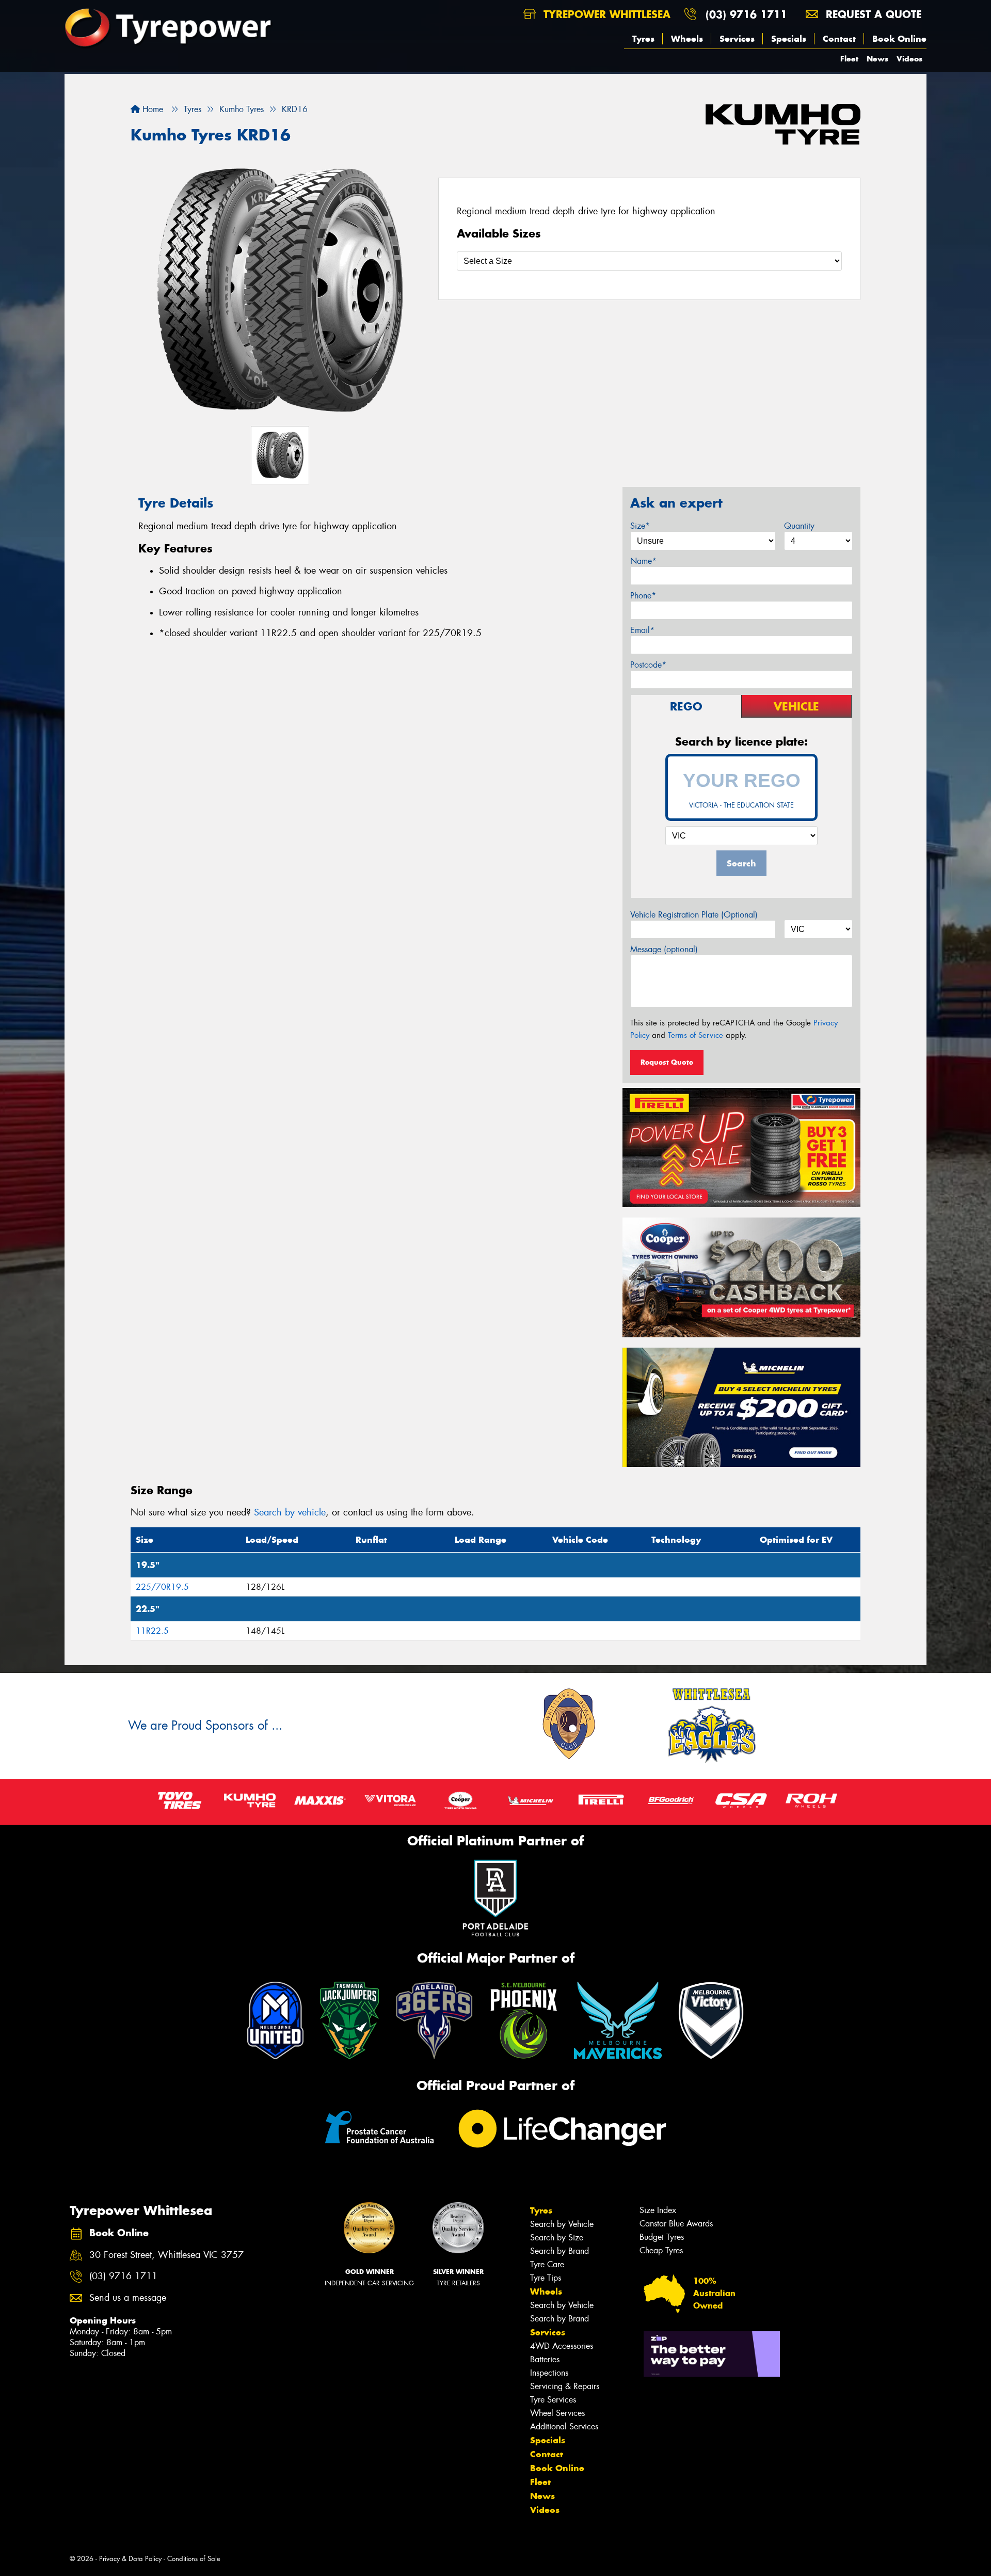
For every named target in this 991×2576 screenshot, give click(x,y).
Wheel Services (557, 2413)
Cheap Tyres (661, 2250)
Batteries (545, 2359)
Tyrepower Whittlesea (605, 14)
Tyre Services (553, 2400)
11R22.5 (152, 1631)
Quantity (799, 526)
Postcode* (648, 665)
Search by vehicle (290, 1512)
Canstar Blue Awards (676, 2224)
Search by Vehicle (562, 2224)
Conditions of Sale (194, 2559)
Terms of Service (696, 1035)
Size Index (658, 2210)
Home (151, 109)
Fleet (849, 59)
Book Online (899, 39)
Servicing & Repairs (565, 2386)
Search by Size (557, 2238)
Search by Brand (560, 2251)
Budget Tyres (662, 2237)
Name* (643, 561)
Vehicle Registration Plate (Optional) (694, 915)
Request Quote (667, 1062)
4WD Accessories (562, 2346)
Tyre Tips (546, 2278)
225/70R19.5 (162, 1587)
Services (737, 39)
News (877, 59)
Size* (640, 526)
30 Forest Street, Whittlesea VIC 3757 (166, 2255)
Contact (839, 39)
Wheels (687, 39)
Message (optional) (664, 949)
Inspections (549, 2373)
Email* (642, 630)
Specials (789, 39)
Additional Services (564, 2427)
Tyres (643, 39)
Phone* (643, 596)
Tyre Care (547, 2264)
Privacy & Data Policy (130, 2559)
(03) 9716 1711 (746, 14)
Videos (909, 59)
